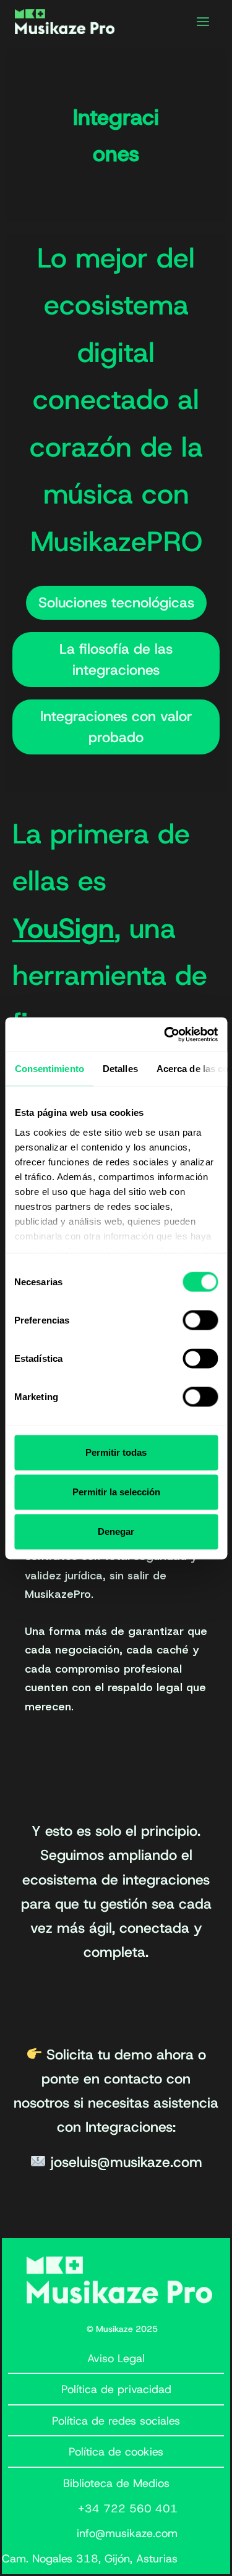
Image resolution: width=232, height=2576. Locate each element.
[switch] (200, 1320)
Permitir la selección (116, 1492)
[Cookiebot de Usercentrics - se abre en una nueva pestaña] (165, 1034)
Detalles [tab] (120, 1069)
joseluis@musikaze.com (127, 2162)
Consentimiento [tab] (49, 1069)
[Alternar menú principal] (203, 22)
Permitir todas (116, 1452)
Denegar (116, 1531)
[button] (116, 603)
